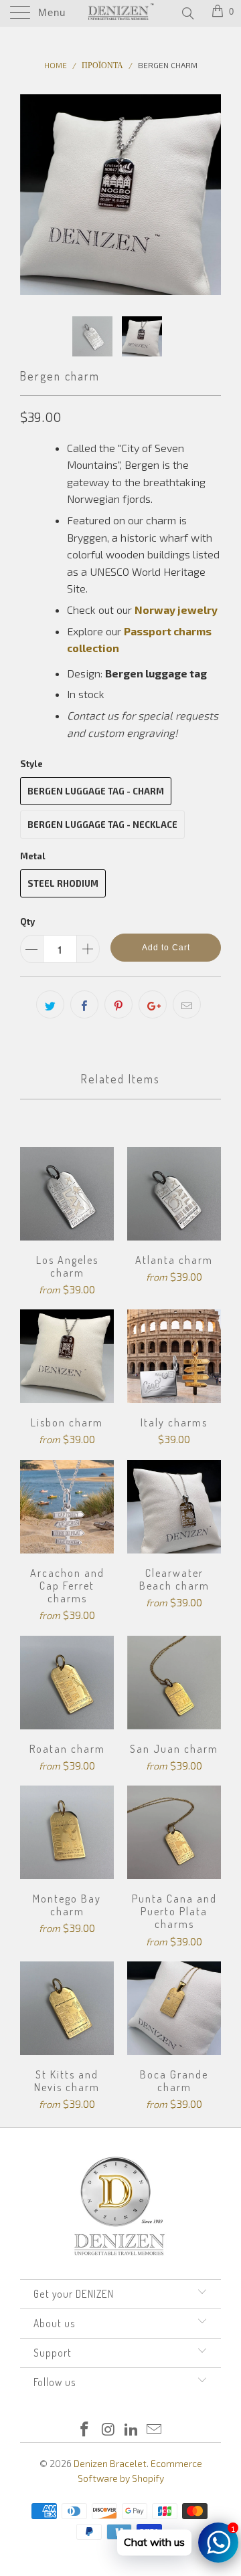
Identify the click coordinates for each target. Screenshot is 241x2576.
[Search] (187, 13)
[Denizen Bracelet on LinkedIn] (132, 2430)
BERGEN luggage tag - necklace (102, 825)
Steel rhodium (63, 883)
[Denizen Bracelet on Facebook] (85, 2430)
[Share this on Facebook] (84, 1004)
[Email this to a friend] (187, 1004)
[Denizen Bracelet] (120, 13)
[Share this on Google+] (153, 1004)
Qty (27, 922)
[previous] (33, 195)
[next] (208, 195)
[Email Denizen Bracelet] (155, 2430)
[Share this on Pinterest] (118, 1004)
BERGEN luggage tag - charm (96, 791)
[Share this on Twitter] (50, 1004)
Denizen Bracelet (110, 2463)
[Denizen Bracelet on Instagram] (108, 2430)
